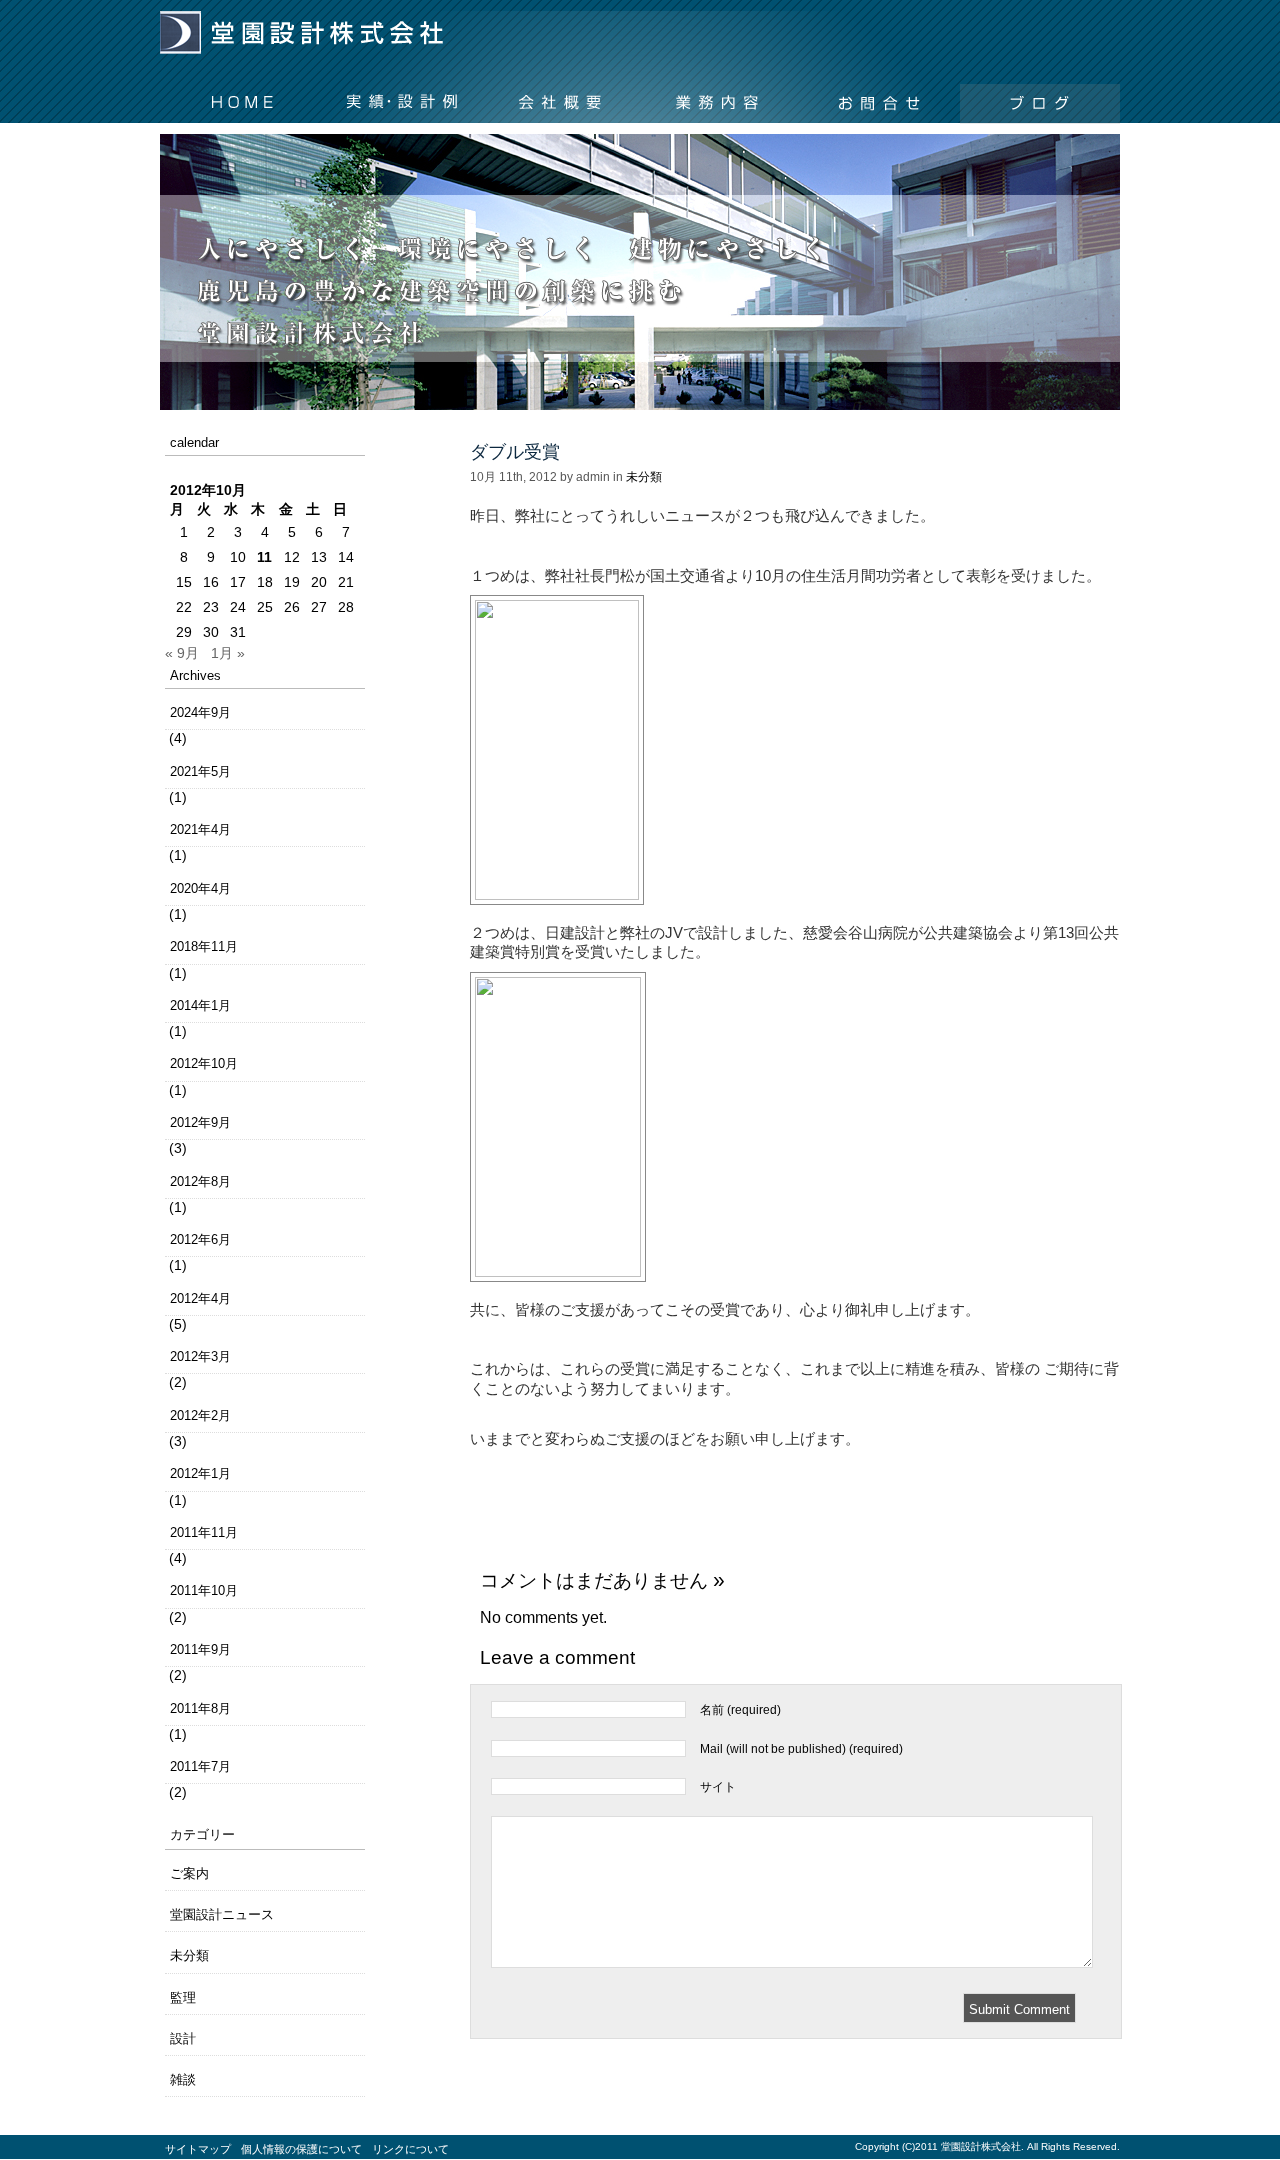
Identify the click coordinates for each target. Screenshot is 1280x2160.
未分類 (189, 1955)
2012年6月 (200, 1239)
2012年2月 (200, 1415)
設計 (183, 2038)
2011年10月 (204, 1590)
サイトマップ (198, 2149)
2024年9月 (200, 712)
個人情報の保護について (301, 2149)
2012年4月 (200, 1298)
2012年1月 (200, 1473)
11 (264, 557)
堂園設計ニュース (222, 1914)
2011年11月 (204, 1532)
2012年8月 (200, 1181)
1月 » (228, 653)
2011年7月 (200, 1766)
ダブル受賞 (515, 452)
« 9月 (182, 653)
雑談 (183, 2079)
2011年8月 (200, 1708)
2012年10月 (204, 1063)
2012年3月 (200, 1356)
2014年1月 (200, 1005)
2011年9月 (200, 1649)
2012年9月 (200, 1122)
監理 (183, 1997)
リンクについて (410, 2149)
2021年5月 (200, 771)
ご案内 (189, 1873)
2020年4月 (200, 888)
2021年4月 (200, 829)
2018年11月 (204, 946)
